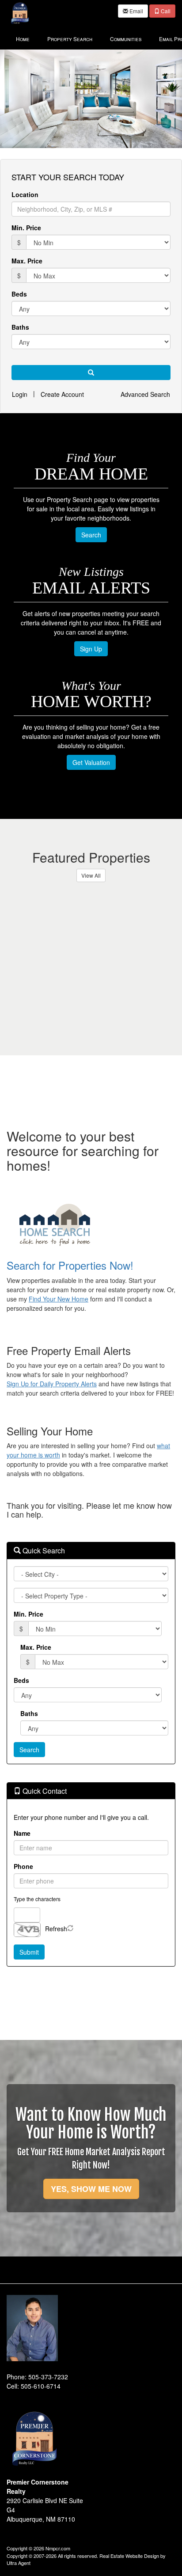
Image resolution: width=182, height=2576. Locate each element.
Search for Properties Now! (70, 1265)
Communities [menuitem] (126, 39)
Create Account (62, 394)
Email (136, 11)
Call (165, 11)
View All (91, 875)
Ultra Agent (19, 2563)
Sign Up (91, 649)
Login (20, 394)
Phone (23, 1866)
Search (91, 535)
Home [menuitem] (23, 39)
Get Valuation (91, 762)
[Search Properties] (91, 1225)
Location (25, 194)
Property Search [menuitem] (70, 39)
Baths (20, 327)
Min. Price (26, 228)
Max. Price (27, 261)
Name (22, 1833)
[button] (91, 373)
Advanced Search (145, 394)
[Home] (20, 12)
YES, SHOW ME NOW (91, 2189)
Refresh (56, 1929)
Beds (19, 294)
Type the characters (37, 1899)
